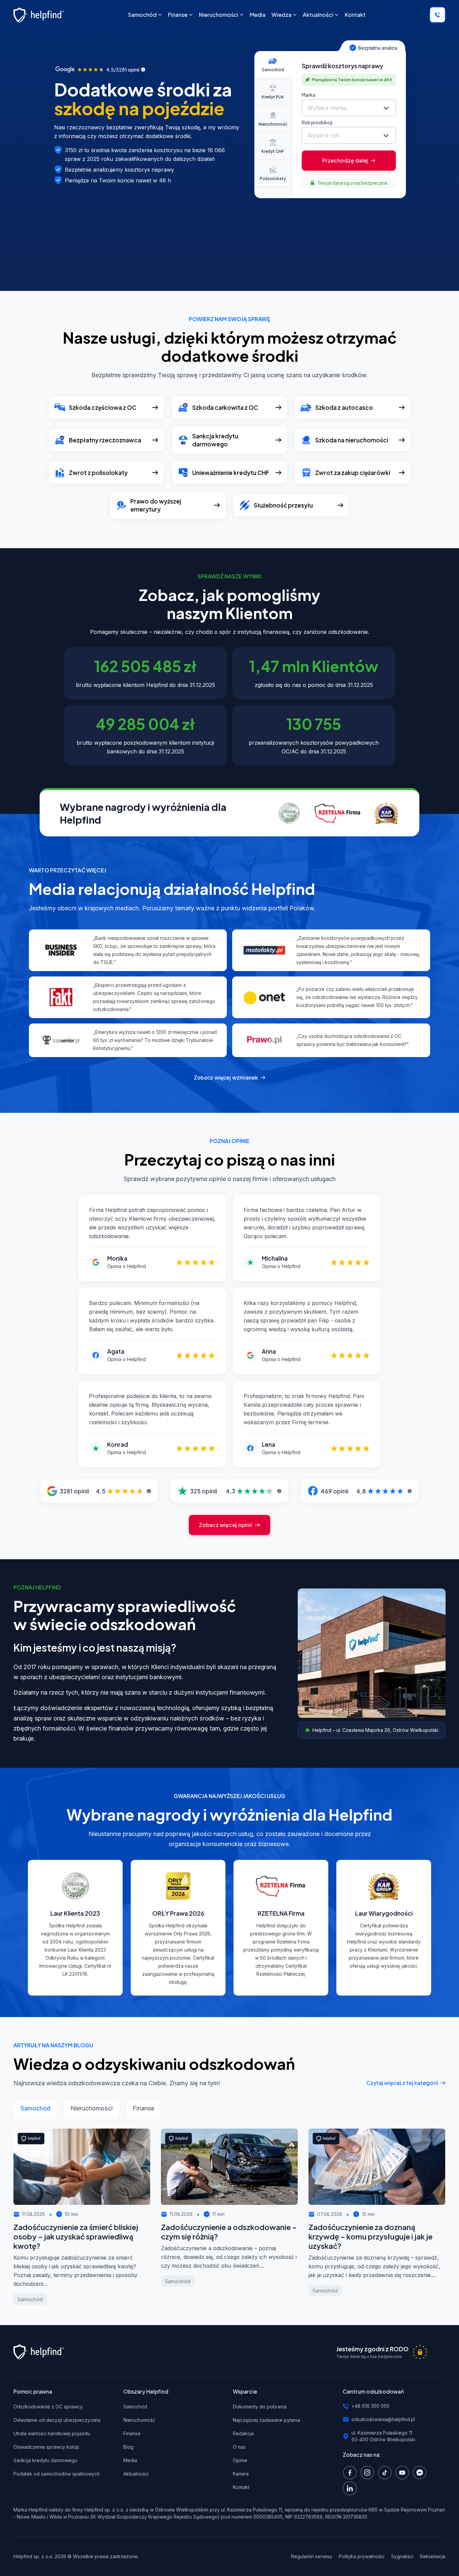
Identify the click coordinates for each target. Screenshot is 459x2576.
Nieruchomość (139, 2420)
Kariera (241, 2474)
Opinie (240, 2460)
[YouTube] (404, 2472)
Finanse (132, 2433)
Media (130, 2460)
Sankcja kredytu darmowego (46, 2460)
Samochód (135, 2407)
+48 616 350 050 (370, 2406)
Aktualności (136, 2474)
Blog (128, 2447)
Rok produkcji (317, 122)
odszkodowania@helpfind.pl (383, 2419)
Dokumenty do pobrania (260, 2407)
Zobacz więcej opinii (225, 1525)
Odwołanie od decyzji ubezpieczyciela (57, 2420)
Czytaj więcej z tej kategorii (402, 2083)
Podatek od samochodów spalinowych (57, 2474)
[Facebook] (351, 2472)
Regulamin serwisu (311, 2556)
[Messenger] (421, 2472)
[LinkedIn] (351, 2488)
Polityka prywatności (362, 2556)
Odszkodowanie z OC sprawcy (48, 2407)
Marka (308, 95)
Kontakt (241, 2487)
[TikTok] (386, 2472)
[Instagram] (369, 2472)
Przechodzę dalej (345, 160)
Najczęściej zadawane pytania (266, 2420)
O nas (239, 2447)
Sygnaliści (402, 2556)
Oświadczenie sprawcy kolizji (46, 2447)
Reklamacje (433, 2556)
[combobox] (349, 108)
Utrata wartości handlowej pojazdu (52, 2433)
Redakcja (243, 2433)
